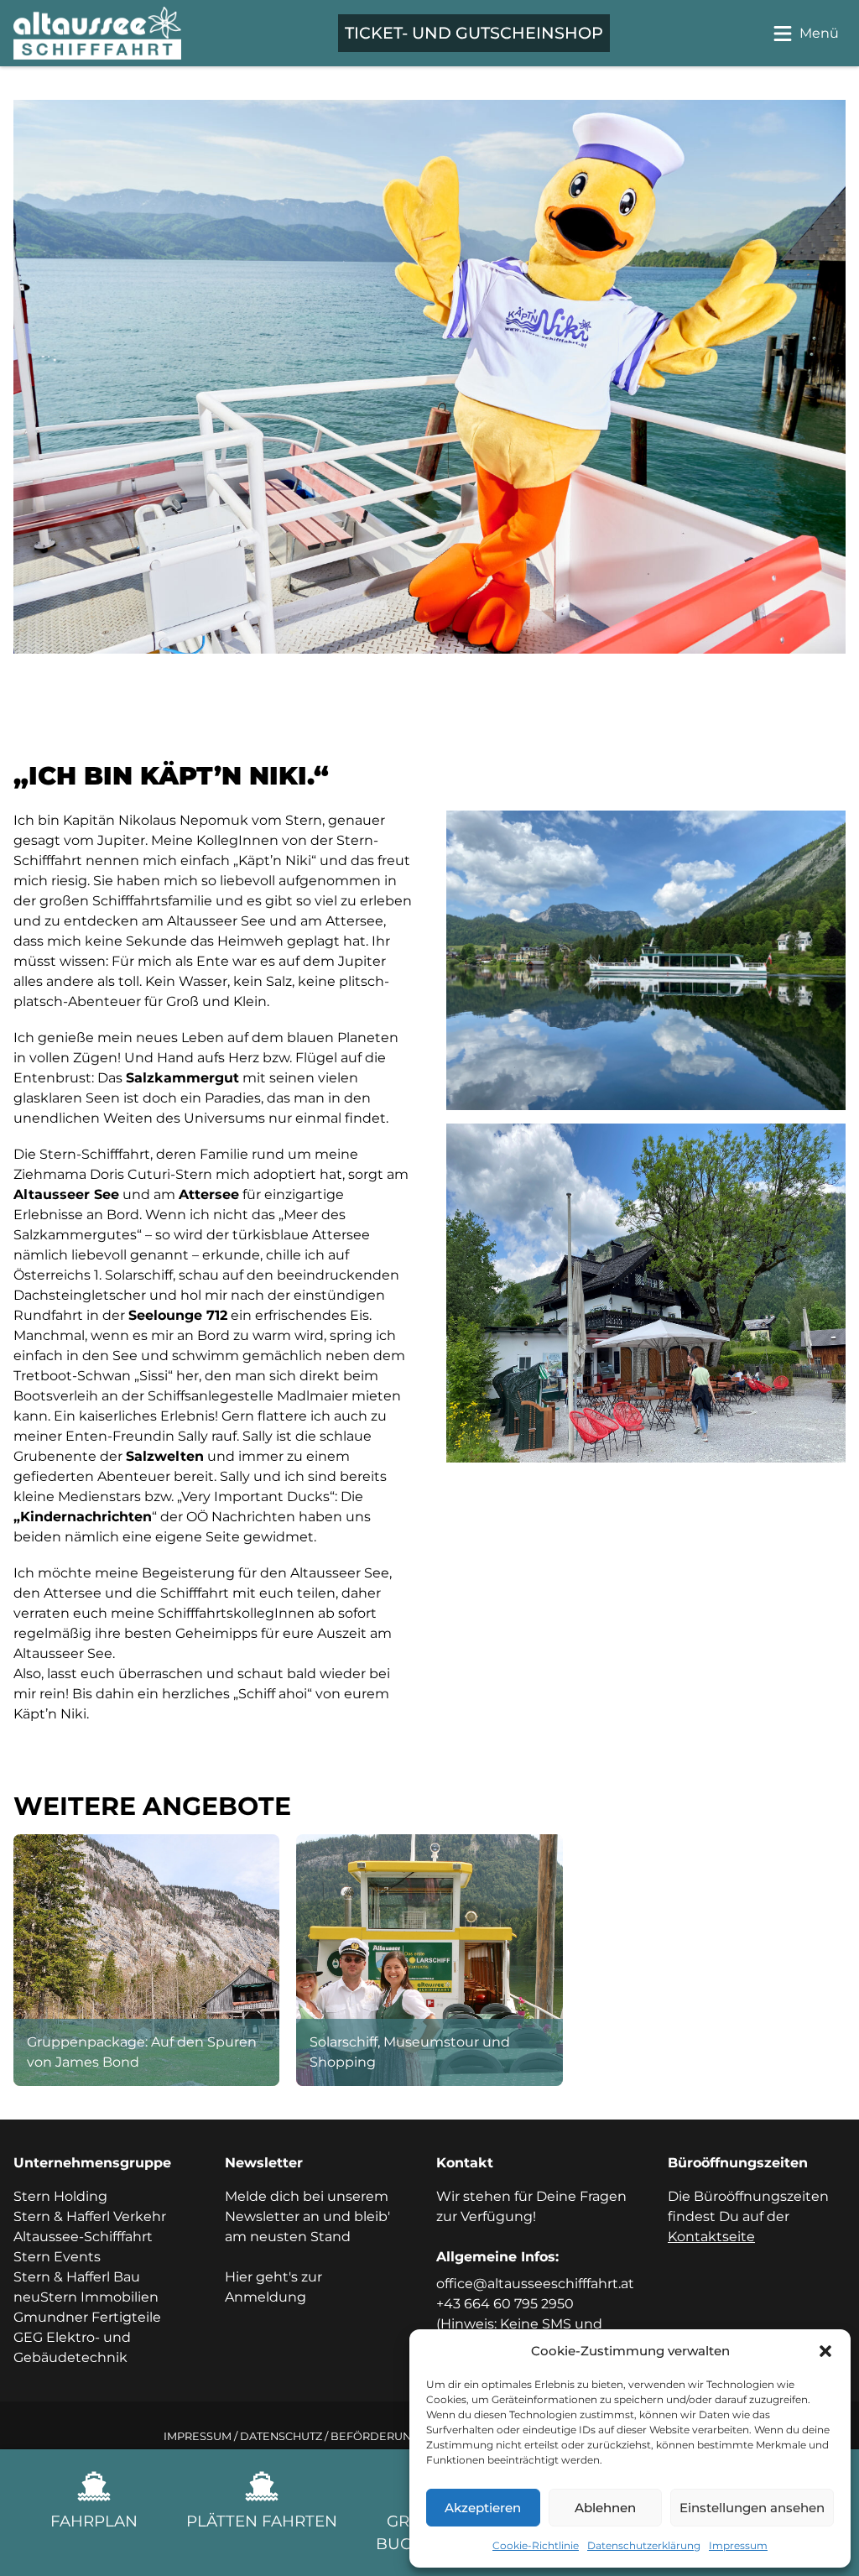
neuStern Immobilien (86, 2297)
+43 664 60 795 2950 (505, 2304)
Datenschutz (281, 2436)
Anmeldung (266, 2297)
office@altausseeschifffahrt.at (535, 2284)
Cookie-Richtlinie (536, 2545)
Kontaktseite (711, 2237)
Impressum (738, 2545)
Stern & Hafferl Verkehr (90, 2216)
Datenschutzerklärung (644, 2545)
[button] (825, 2351)
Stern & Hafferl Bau (77, 2277)
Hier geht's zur (273, 2277)
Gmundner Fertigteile (87, 2317)
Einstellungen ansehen (752, 2508)
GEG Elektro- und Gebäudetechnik (72, 2347)
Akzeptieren (483, 2508)
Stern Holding (60, 2196)
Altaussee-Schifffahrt (83, 2237)
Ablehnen (605, 2508)
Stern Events (57, 2257)
